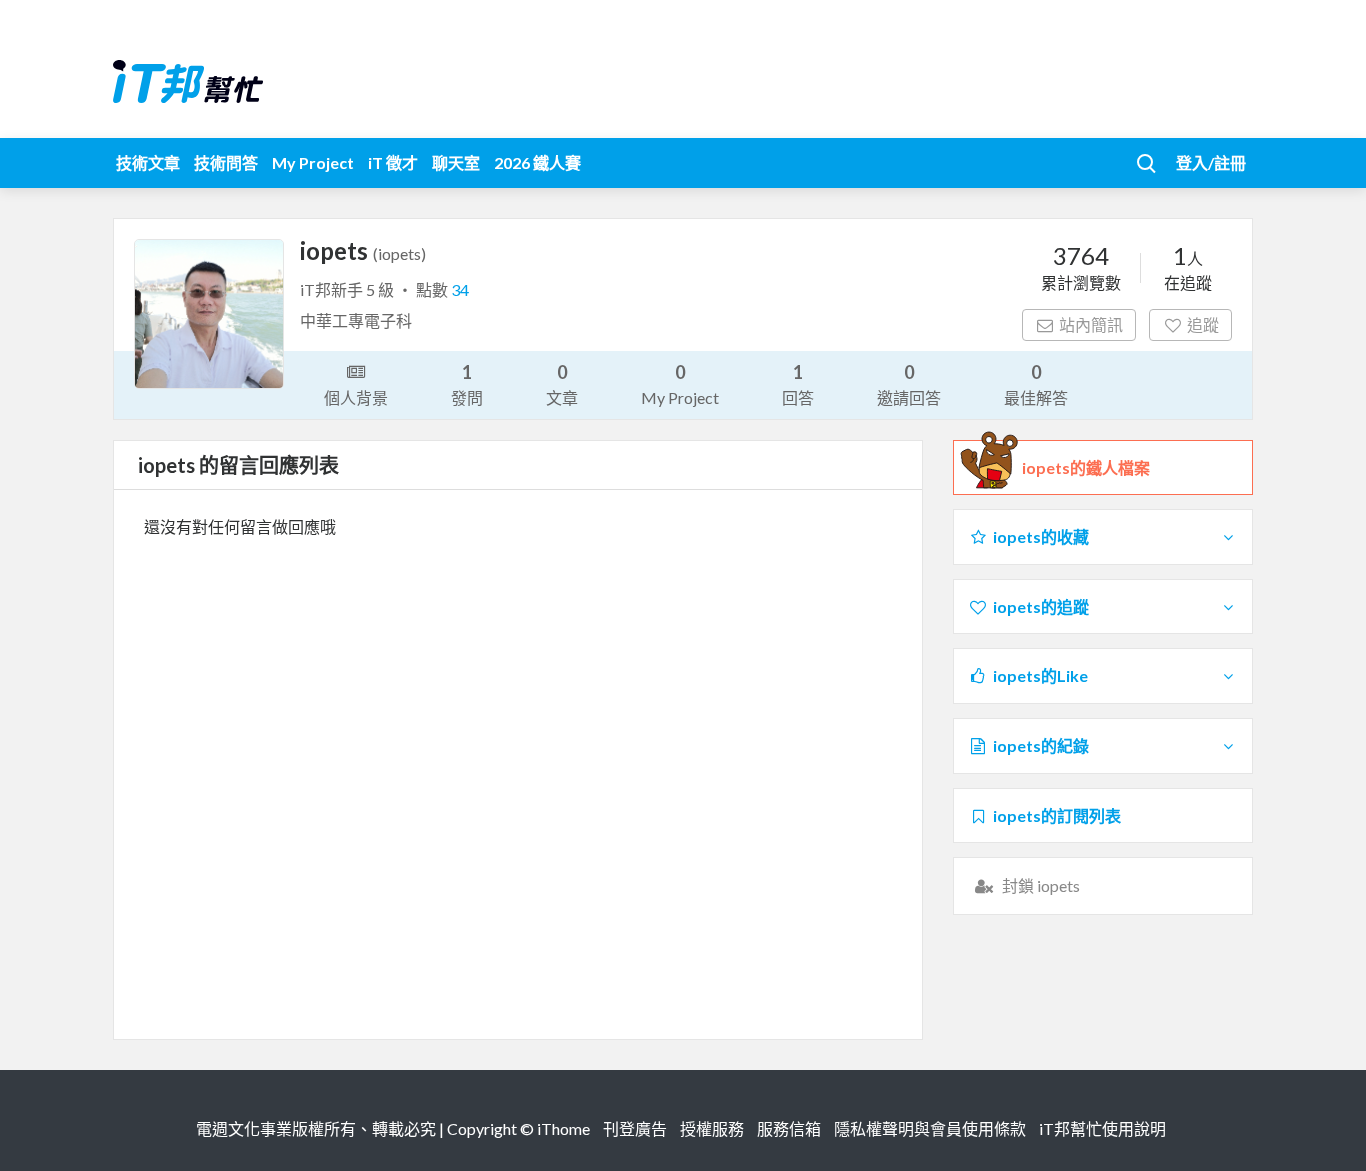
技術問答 (226, 162)
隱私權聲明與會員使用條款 (930, 1128)
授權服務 (712, 1128)
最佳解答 (1036, 384)
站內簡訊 (1091, 324)
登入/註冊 (1211, 162)
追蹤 (1203, 324)
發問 (467, 384)
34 (460, 289)
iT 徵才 (393, 162)
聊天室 (456, 162)
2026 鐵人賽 (537, 162)
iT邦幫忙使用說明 (1102, 1128)
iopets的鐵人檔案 (1086, 467)
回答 (798, 384)
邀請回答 (909, 384)
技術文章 (148, 162)
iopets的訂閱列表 (1057, 815)
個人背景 (356, 397)
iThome (563, 1128)
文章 (562, 384)
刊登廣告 (635, 1128)
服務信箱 (789, 1128)
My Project (313, 162)
